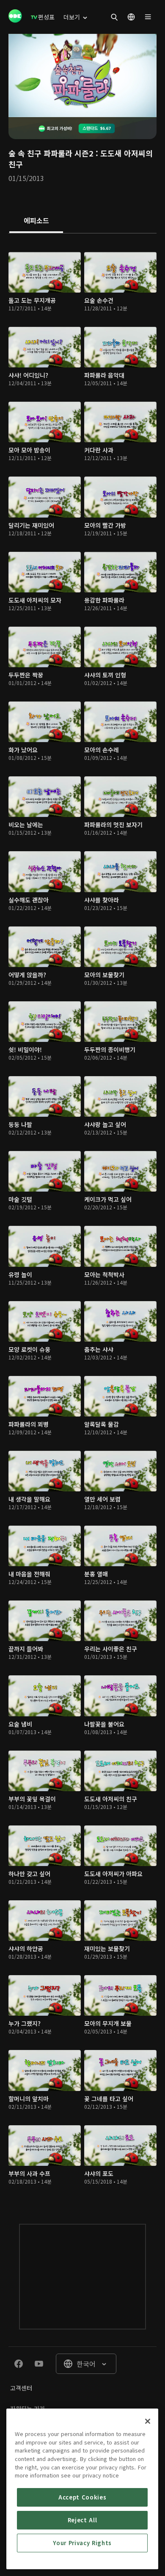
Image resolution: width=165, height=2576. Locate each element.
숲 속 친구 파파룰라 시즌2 (51, 153)
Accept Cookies (82, 2497)
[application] (82, 75)
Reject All (82, 2520)
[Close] (148, 2421)
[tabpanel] (82, 1220)
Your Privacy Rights (82, 2543)
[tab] (36, 221)
